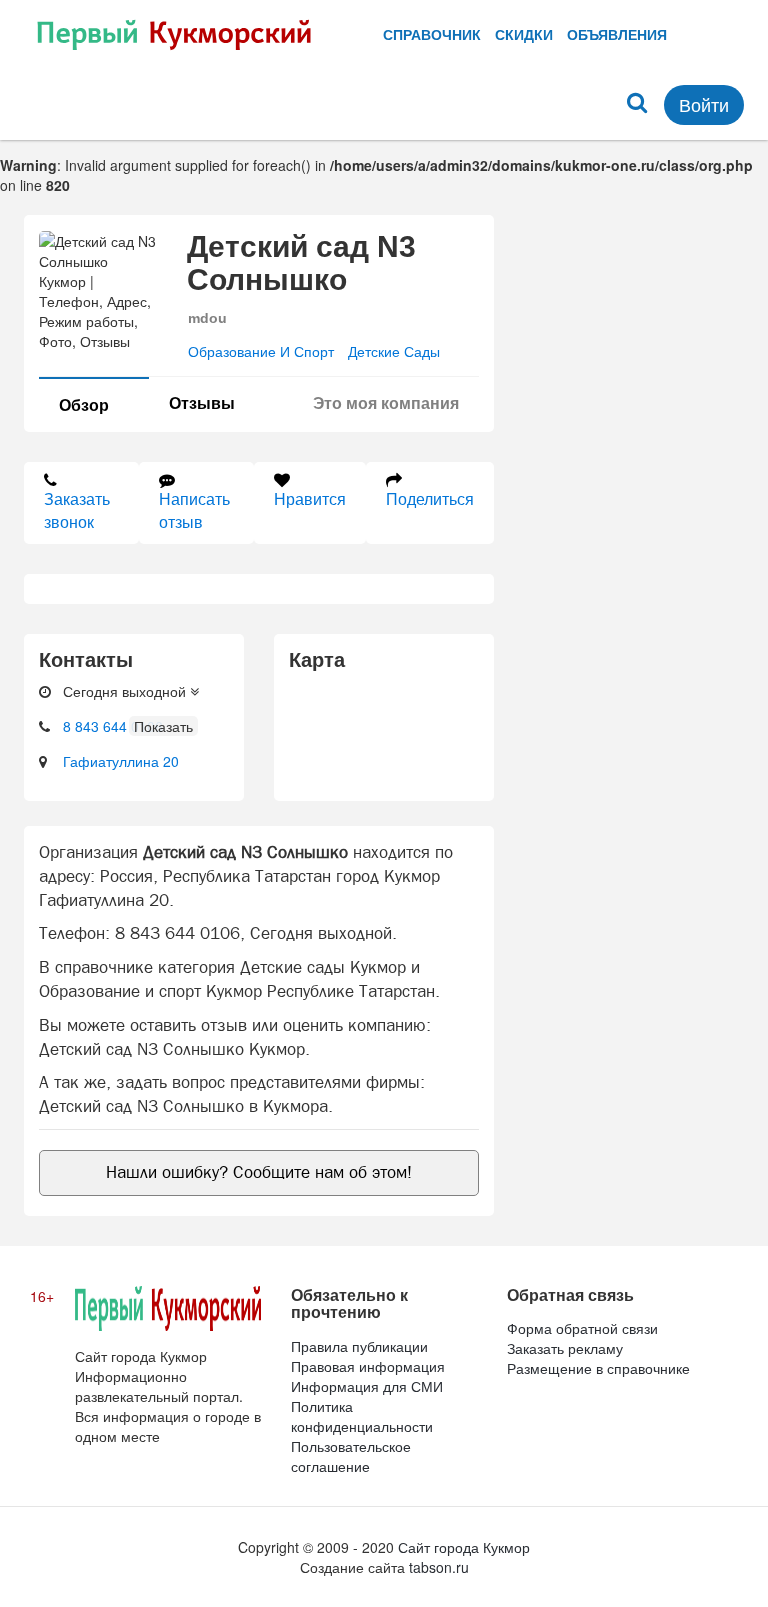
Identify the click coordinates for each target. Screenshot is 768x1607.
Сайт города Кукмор (464, 1547)
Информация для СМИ (367, 1386)
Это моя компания (386, 402)
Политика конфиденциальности (362, 1416)
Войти (704, 104)
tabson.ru (439, 1567)
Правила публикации (359, 1346)
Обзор (84, 404)
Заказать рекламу (565, 1348)
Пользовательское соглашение (351, 1456)
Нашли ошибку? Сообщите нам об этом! (259, 1172)
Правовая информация (368, 1366)
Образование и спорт (261, 351)
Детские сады (394, 351)
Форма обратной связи (582, 1328)
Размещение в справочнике (598, 1368)
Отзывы (202, 402)
